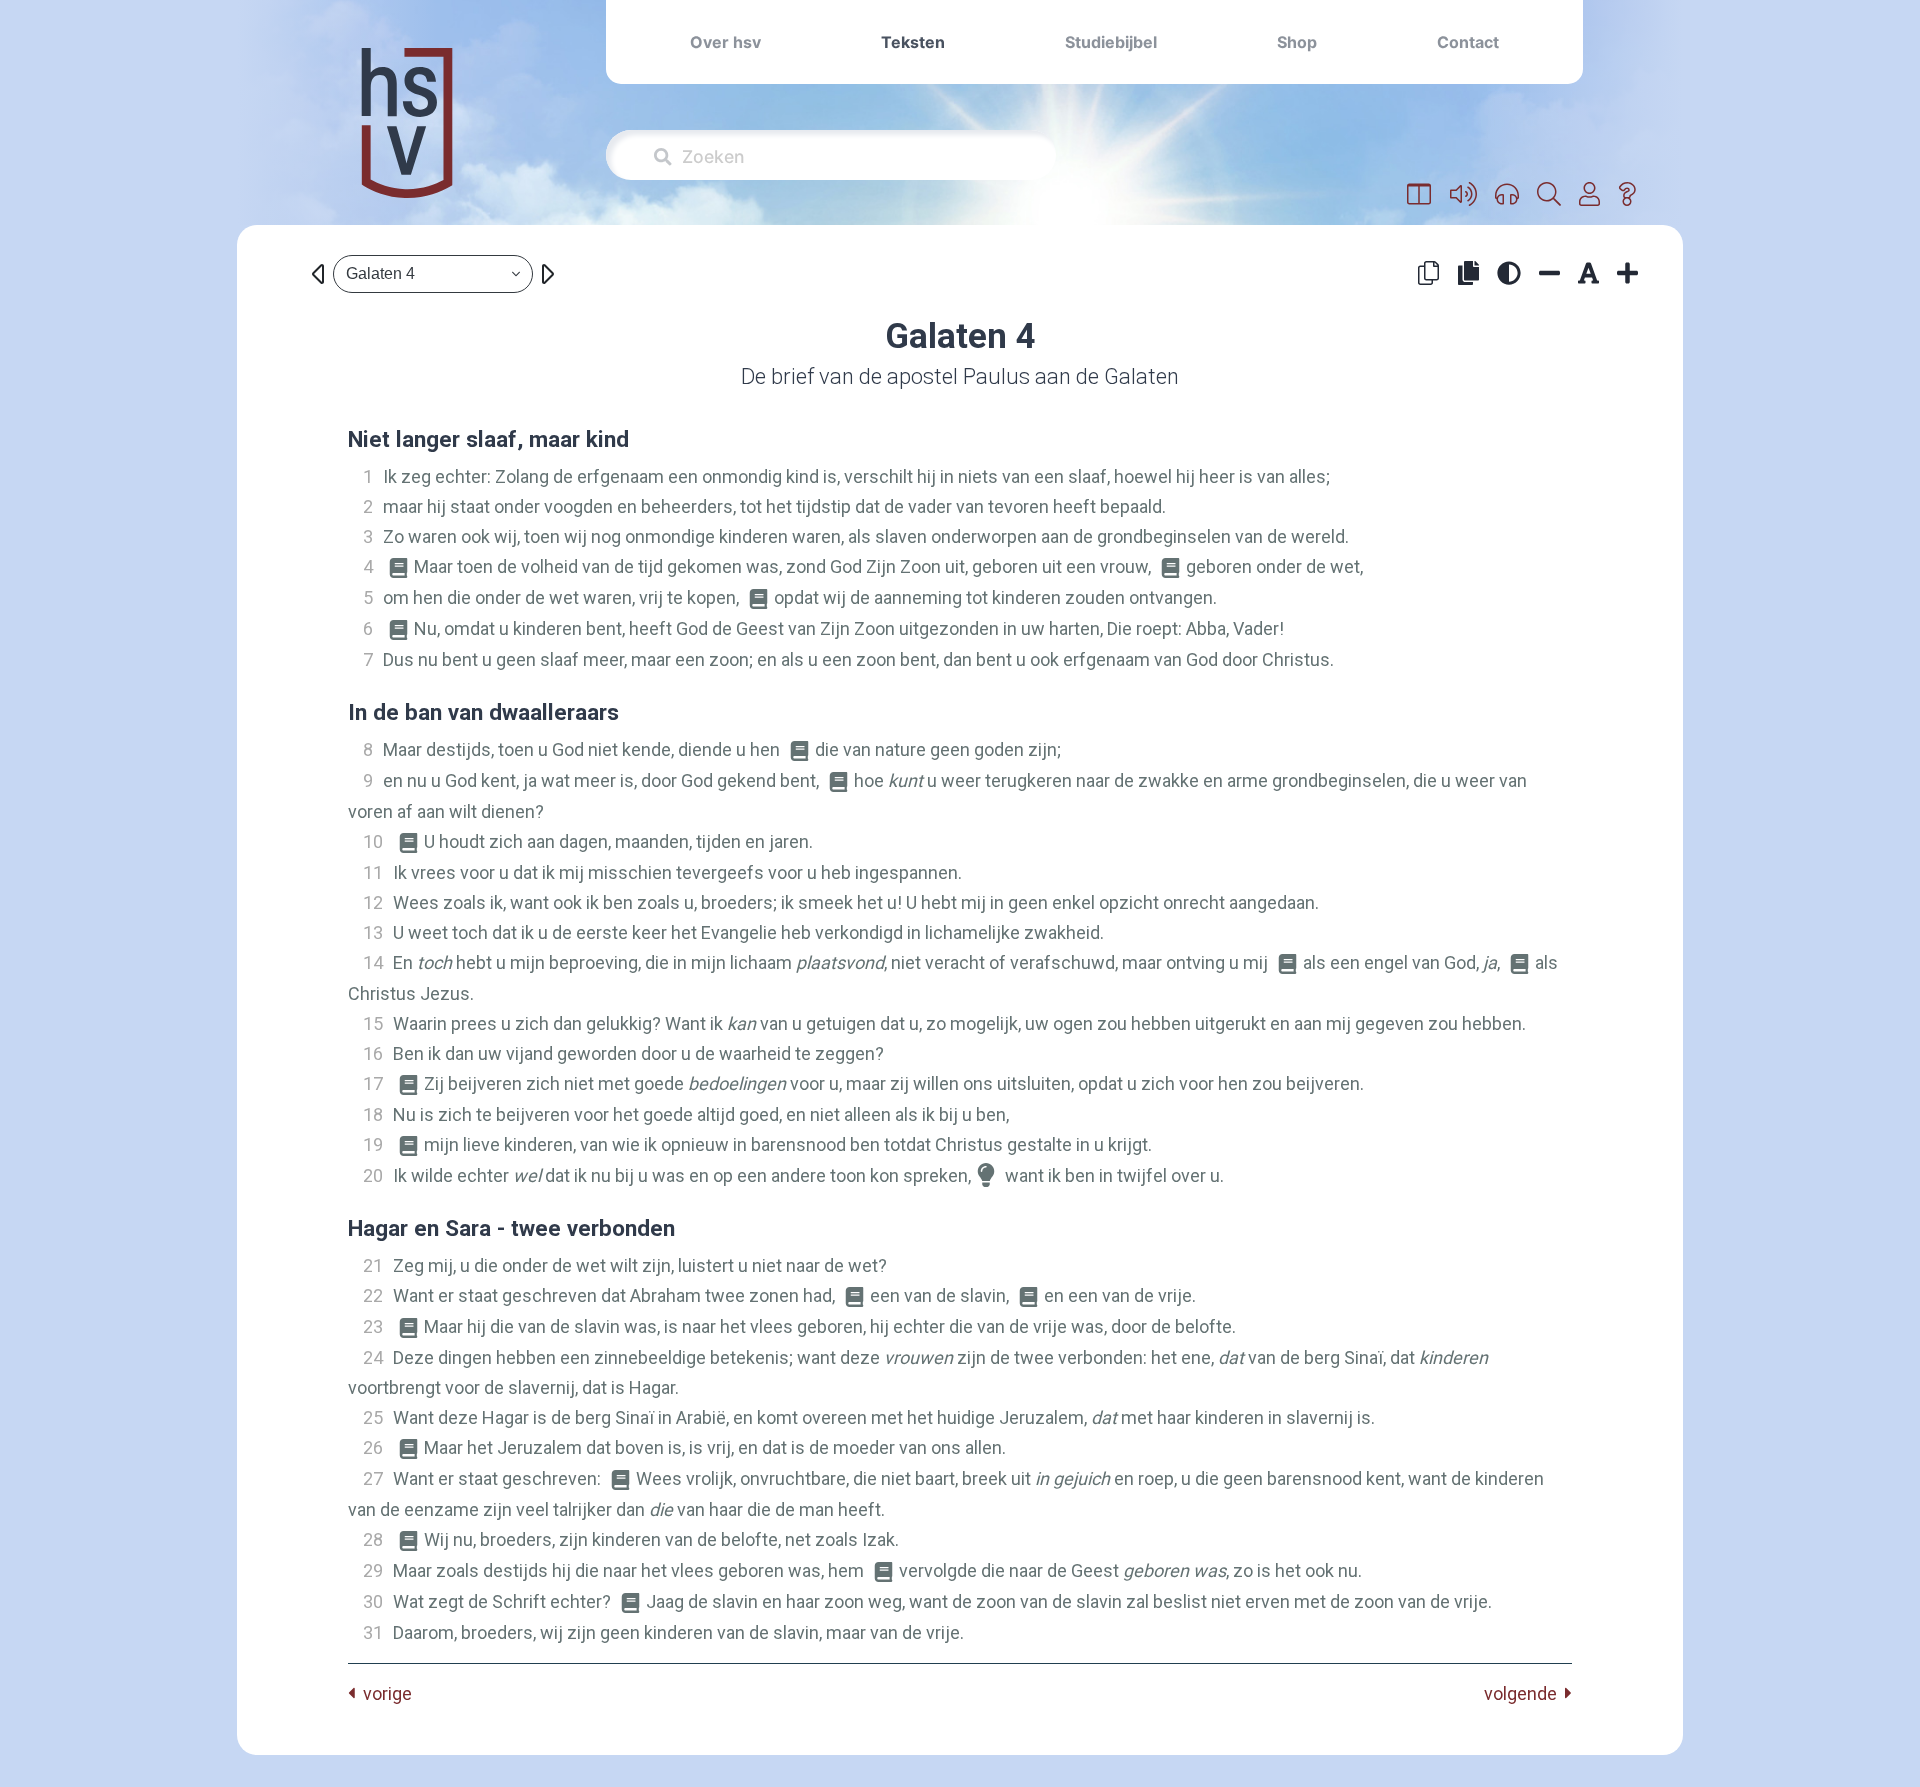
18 (373, 1114)
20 (373, 1175)
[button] (1419, 195)
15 (373, 1023)
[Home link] (407, 136)
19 (373, 1144)
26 (373, 1447)
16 (373, 1053)
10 (373, 841)
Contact (1468, 42)
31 (373, 1632)
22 (373, 1295)
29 (373, 1570)
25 (373, 1417)
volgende (1524, 1693)
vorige (383, 1693)
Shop (1297, 42)
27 (373, 1478)
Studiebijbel (1111, 42)
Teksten (913, 42)
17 (373, 1083)
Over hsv (725, 42)
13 (373, 932)
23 (373, 1326)
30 (373, 1601)
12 (373, 902)
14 (373, 962)
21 (373, 1265)
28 (373, 1539)
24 (373, 1357)
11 (373, 872)
